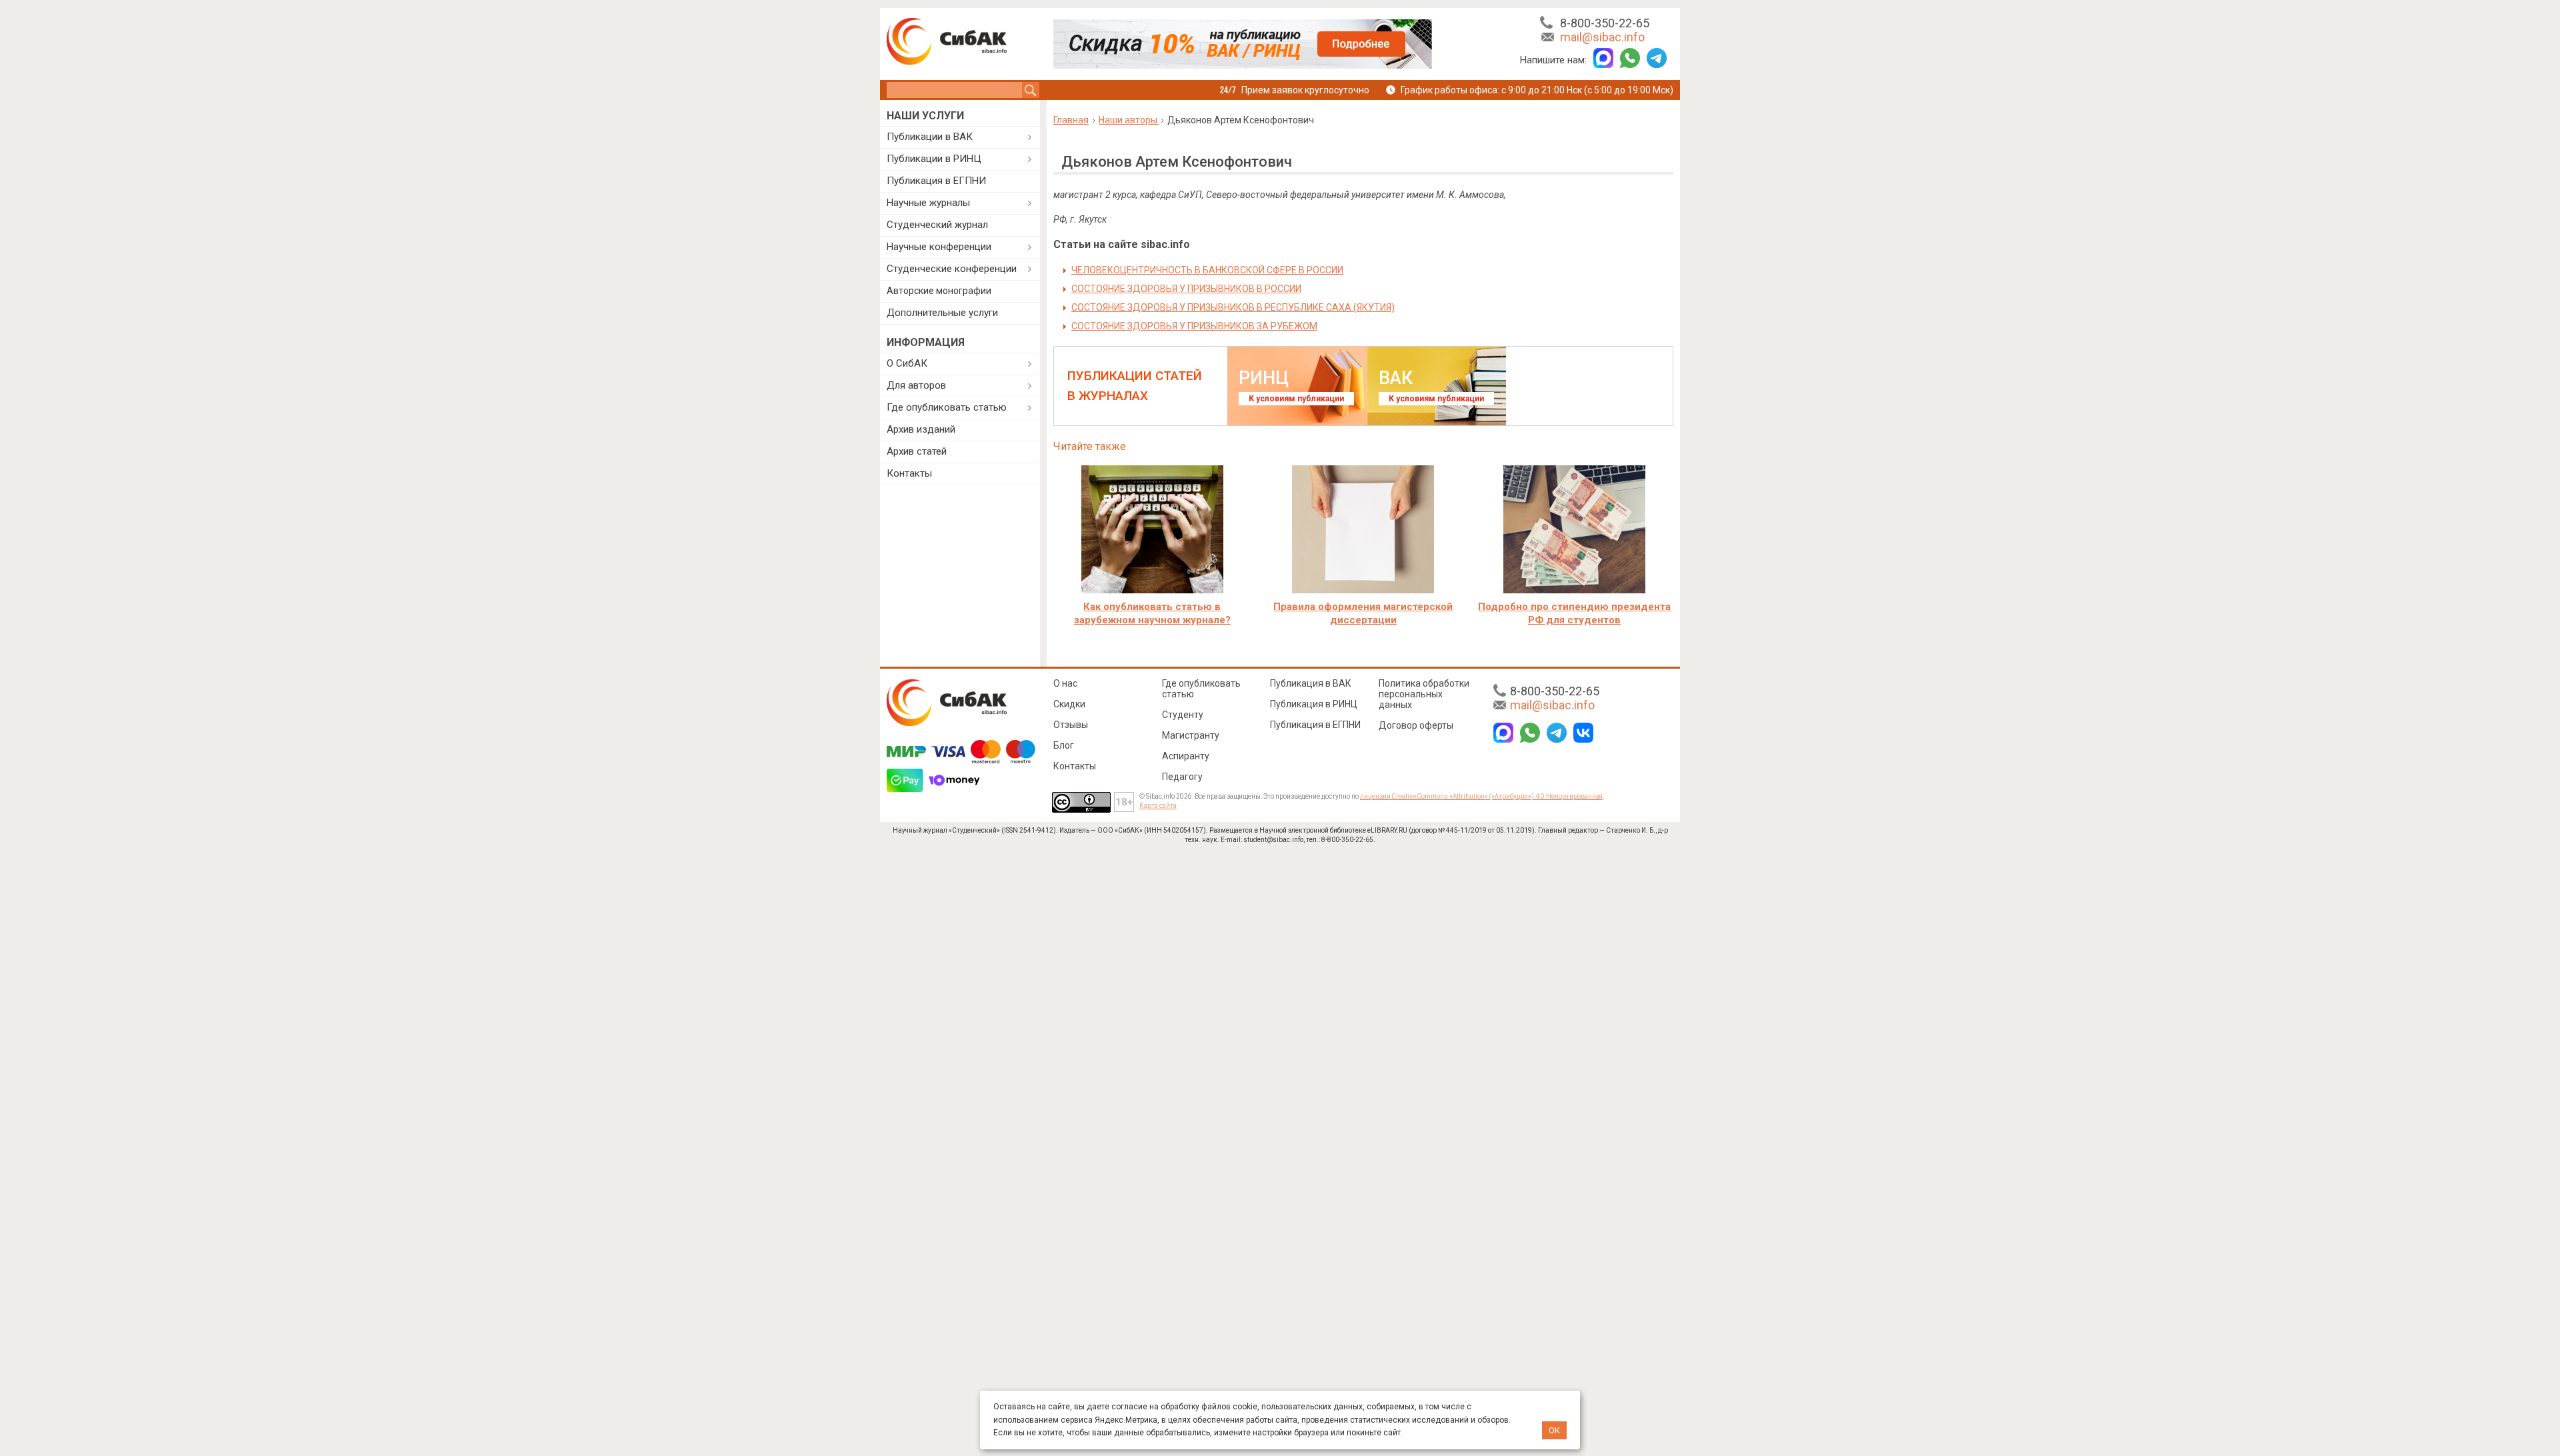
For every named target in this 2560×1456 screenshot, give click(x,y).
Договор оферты (1416, 725)
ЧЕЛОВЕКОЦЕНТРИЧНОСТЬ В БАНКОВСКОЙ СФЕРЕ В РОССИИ (1207, 270)
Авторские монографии (939, 291)
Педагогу (1182, 777)
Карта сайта (1158, 806)
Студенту (1183, 715)
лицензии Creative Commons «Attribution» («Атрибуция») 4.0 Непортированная (1481, 796)
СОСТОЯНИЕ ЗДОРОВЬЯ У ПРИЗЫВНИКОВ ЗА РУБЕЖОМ (1194, 326)
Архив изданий (921, 429)
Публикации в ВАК (930, 137)
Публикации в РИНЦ (934, 159)
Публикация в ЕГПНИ (936, 181)
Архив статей (917, 451)
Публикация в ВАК (1311, 683)
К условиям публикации (1296, 399)
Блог (1064, 745)
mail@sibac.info (1602, 37)
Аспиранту (1186, 756)
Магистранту (1191, 735)
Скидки (1069, 704)
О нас (1065, 683)
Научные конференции (939, 247)
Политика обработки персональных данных (1424, 694)
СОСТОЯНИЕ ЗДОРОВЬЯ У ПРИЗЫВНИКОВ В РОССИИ (1186, 289)
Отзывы (1071, 725)
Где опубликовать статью (947, 407)
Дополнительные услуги (942, 313)
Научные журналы (928, 203)
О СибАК (907, 363)
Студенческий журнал (937, 225)
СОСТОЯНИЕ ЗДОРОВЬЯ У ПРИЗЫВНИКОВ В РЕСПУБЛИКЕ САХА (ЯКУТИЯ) (1233, 307)
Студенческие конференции (952, 269)
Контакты (909, 473)
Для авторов (916, 385)
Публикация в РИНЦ (1314, 704)
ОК (1554, 1430)
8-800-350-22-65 (1605, 23)
